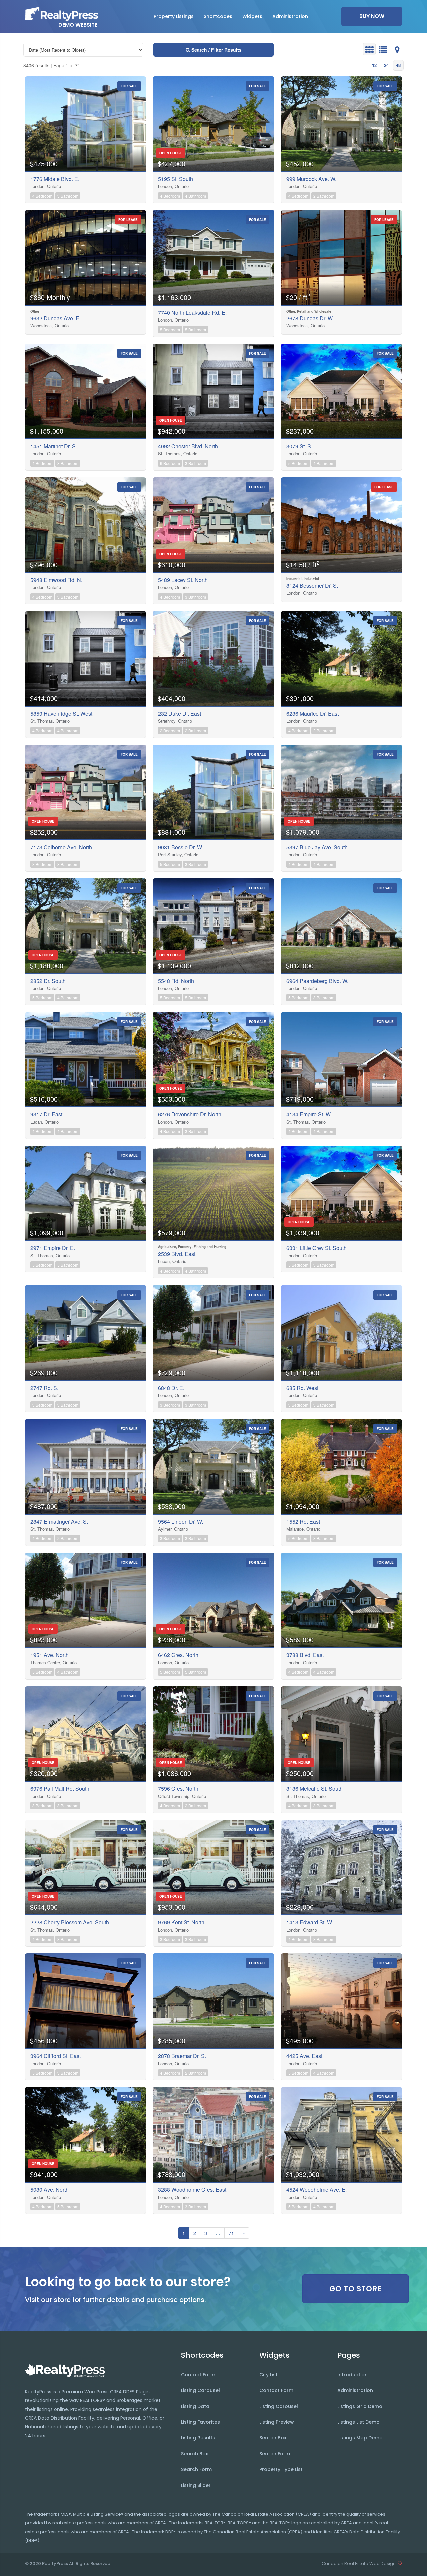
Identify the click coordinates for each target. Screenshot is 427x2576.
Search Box (195, 2454)
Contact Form (198, 2375)
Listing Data (195, 2406)
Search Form (196, 2469)
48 (398, 65)
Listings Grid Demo (360, 2406)
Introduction (352, 2375)
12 (374, 65)
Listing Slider (196, 2485)
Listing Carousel (200, 2390)
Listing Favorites (200, 2422)
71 (231, 2233)
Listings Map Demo (360, 2438)
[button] (174, 16)
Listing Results (198, 2438)
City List (268, 2375)
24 (386, 65)
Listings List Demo (358, 2422)
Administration (355, 2390)
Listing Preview (277, 2422)
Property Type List (281, 2469)
